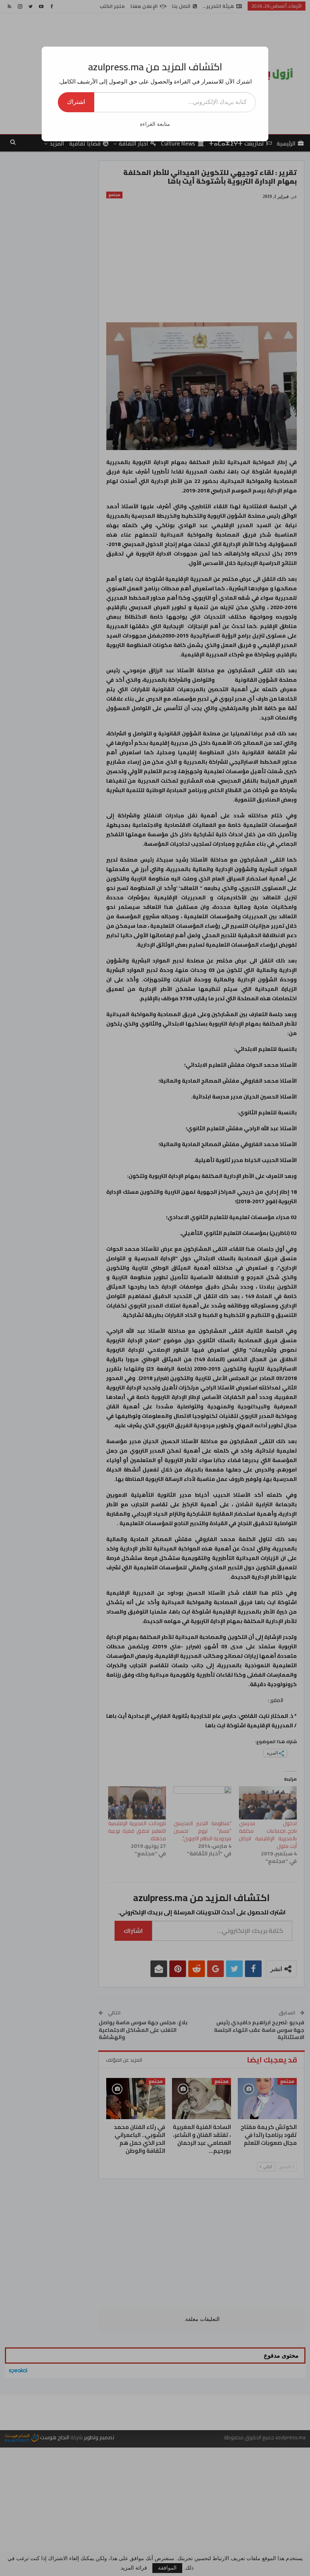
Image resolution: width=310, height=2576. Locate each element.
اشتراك (76, 102)
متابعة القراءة (155, 124)
